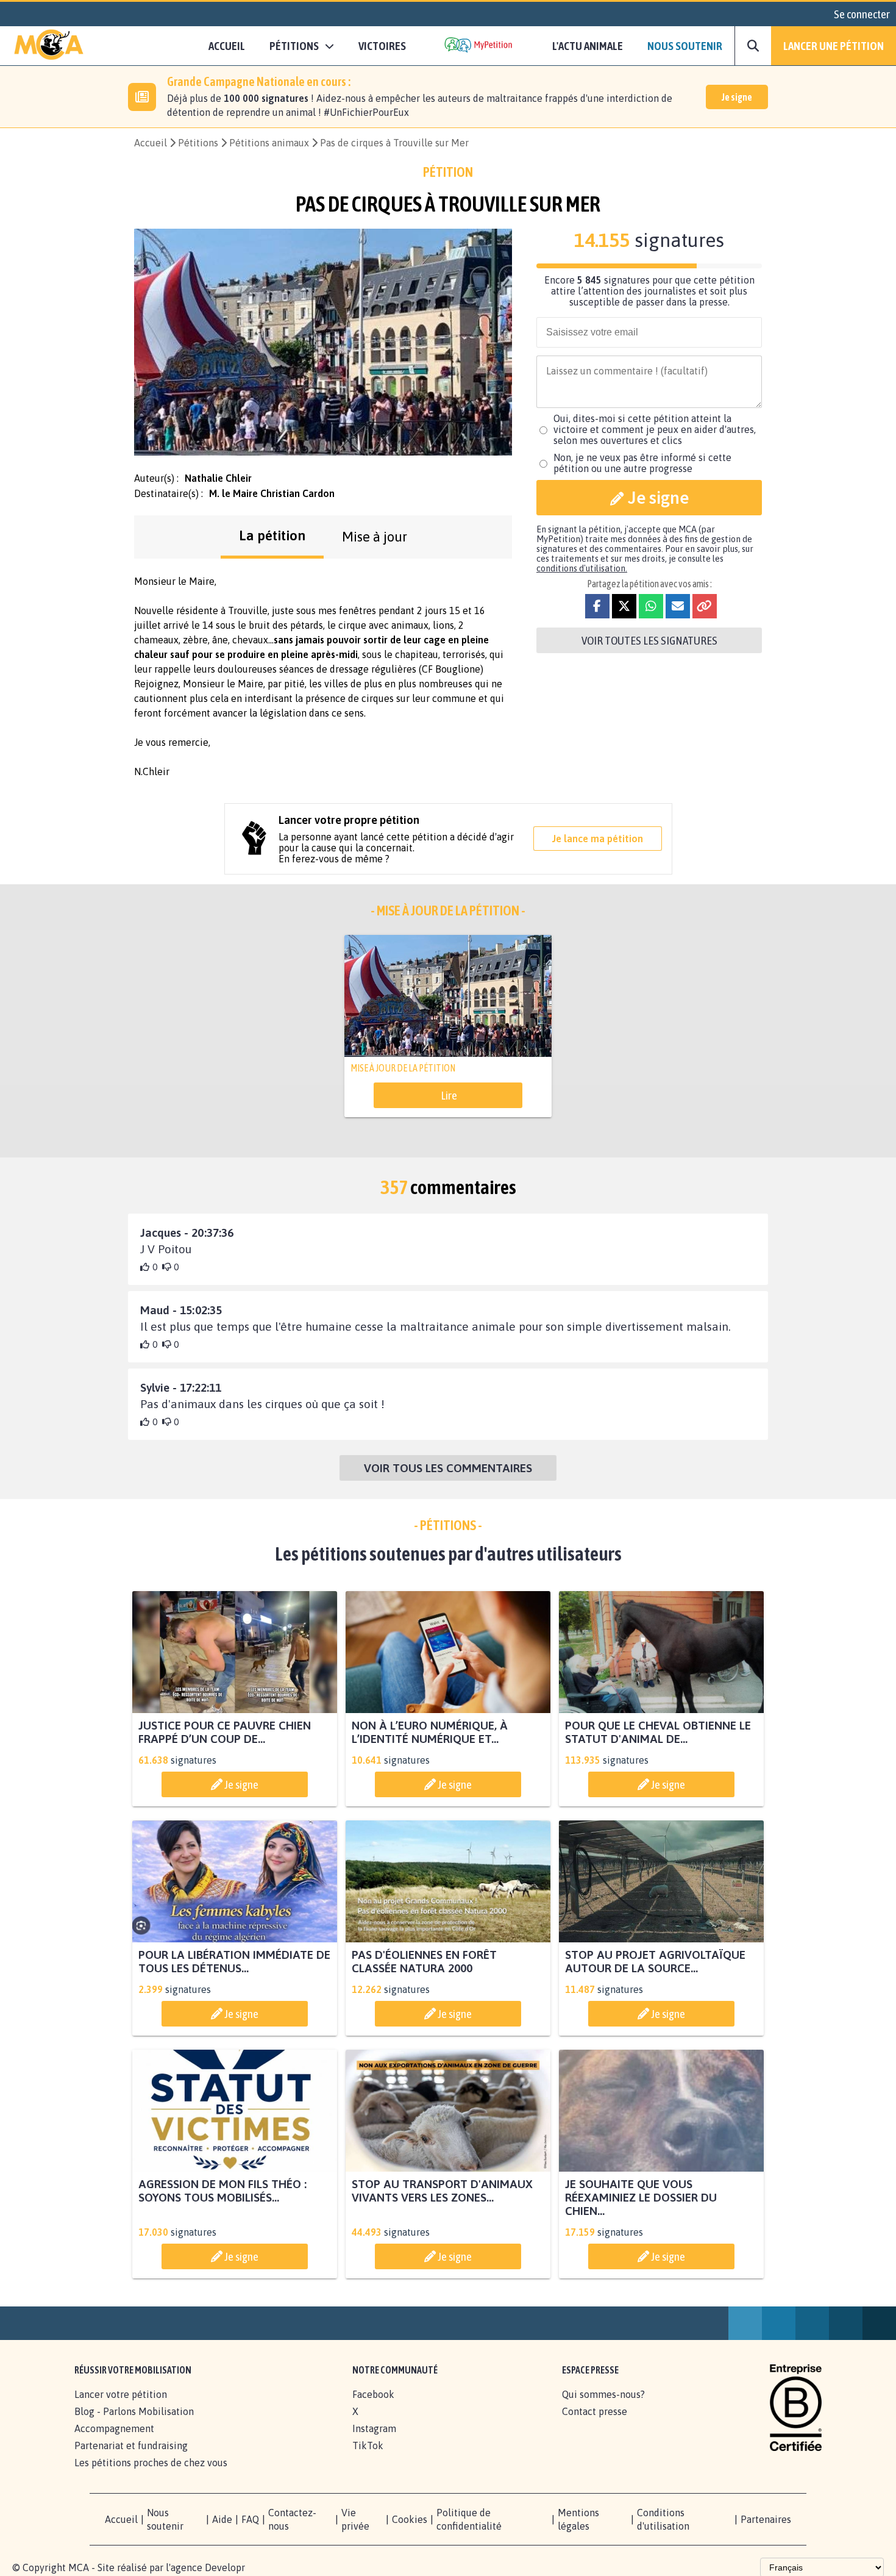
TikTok (368, 2445)
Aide (222, 2519)
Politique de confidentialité (469, 2519)
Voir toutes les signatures (649, 640)
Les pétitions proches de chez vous (151, 2463)
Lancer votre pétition (121, 2394)
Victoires (382, 46)
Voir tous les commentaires (448, 1468)
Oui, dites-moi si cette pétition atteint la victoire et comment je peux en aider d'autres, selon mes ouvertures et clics (655, 429)
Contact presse (595, 2411)
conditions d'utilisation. (582, 568)
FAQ (250, 2519)
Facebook (373, 2394)
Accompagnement (114, 2428)
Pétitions (198, 143)
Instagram (374, 2428)
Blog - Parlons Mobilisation (134, 2411)
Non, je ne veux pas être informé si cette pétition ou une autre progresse (642, 463)
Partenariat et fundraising (131, 2445)
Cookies (410, 2519)
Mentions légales (578, 2519)
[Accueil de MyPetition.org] (49, 46)
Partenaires (766, 2519)
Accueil (227, 46)
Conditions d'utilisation (663, 2519)
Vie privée (355, 2519)
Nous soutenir (685, 46)
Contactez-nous (292, 2519)
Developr (225, 2567)
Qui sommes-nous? (603, 2394)
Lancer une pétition (834, 46)
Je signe (737, 97)
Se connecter (862, 14)
